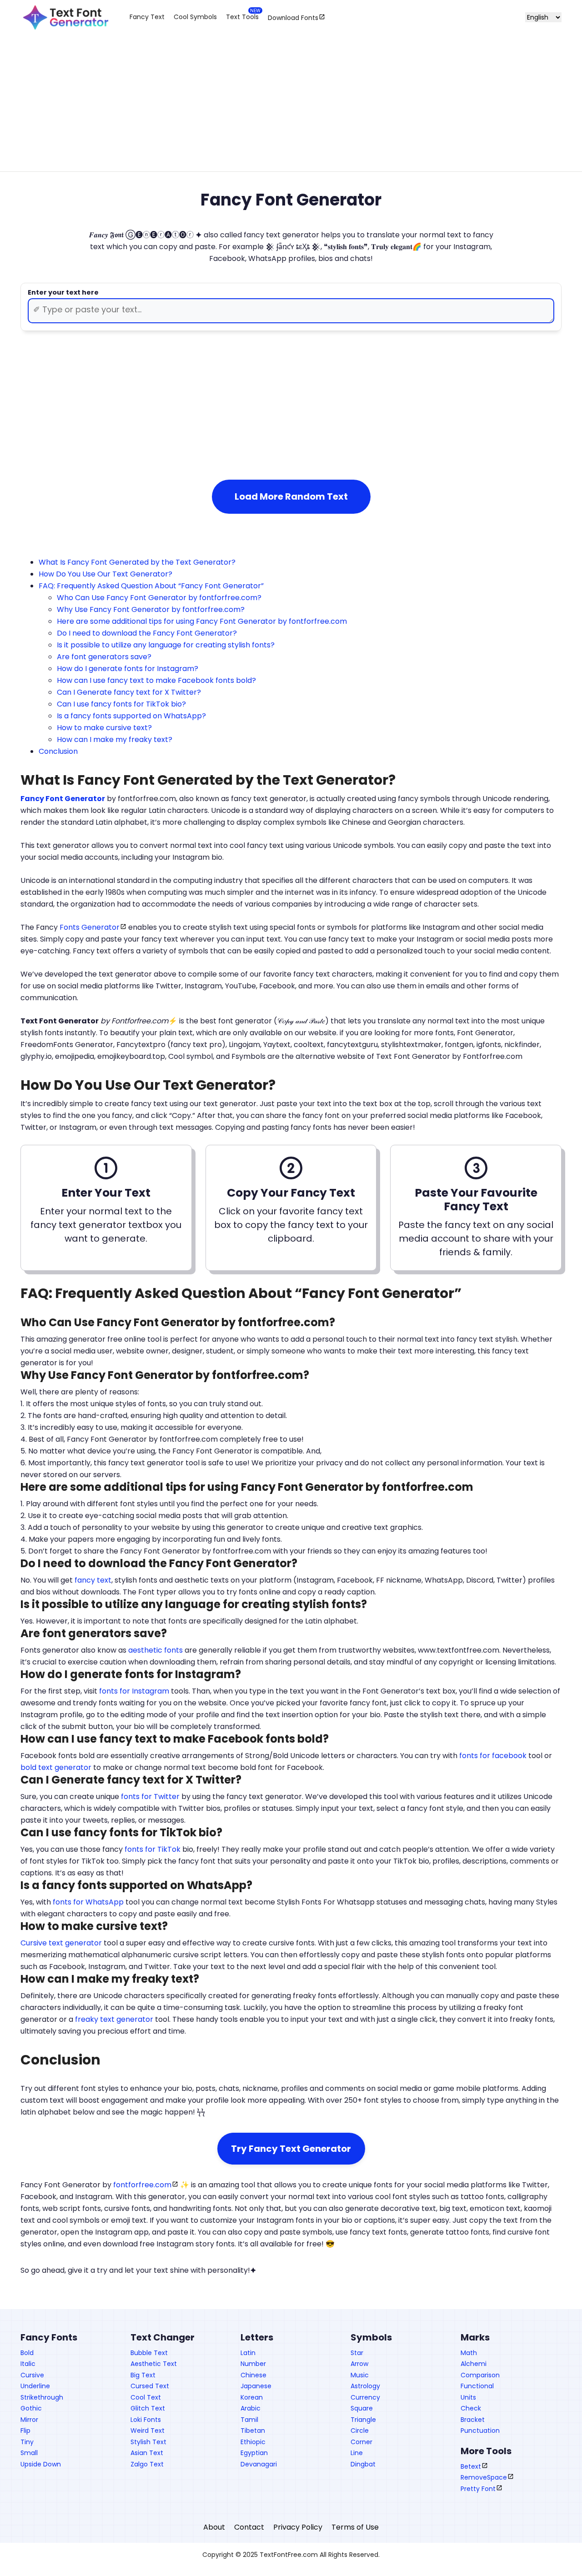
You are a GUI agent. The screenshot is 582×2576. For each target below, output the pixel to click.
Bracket (473, 2420)
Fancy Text (147, 17)
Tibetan (253, 2431)
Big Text (143, 2375)
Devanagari (259, 2464)
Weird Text (148, 2431)
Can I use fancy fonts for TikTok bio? (121, 704)
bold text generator (56, 1767)
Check (471, 2408)
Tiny (27, 2442)
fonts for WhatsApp (88, 1902)
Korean (252, 2397)
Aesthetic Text (154, 2364)
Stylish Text (148, 2442)
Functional (477, 2386)
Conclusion (58, 751)
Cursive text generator (61, 1943)
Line (357, 2453)
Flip (25, 2431)
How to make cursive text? (104, 728)
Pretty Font (478, 2489)
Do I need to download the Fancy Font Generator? (147, 633)
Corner (361, 2442)
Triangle (363, 2420)
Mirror (29, 2420)
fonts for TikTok (153, 1849)
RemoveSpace (484, 2477)
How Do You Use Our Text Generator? (105, 574)
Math (469, 2353)
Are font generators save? (104, 657)
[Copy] (176, 436)
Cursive (32, 2375)
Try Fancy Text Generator (291, 2149)
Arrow (359, 2364)
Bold (27, 2353)
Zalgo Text (147, 2464)
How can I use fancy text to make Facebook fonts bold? (156, 680)
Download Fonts (293, 17)
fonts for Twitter (150, 1797)
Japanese (256, 2386)
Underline (35, 2386)
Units (468, 2397)
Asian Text (147, 2453)
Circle (360, 2431)
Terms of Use (355, 2527)
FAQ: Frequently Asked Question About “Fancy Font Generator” (151, 586)
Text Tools (242, 17)
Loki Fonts (146, 2420)
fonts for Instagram (134, 1691)
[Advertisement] (291, 110)
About (214, 2527)
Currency (365, 2397)
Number (253, 2364)
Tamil (249, 2420)
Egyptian (254, 2453)
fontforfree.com (142, 2185)
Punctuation (480, 2431)
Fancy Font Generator (63, 799)
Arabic (251, 2408)
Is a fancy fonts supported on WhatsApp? (131, 716)
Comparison (480, 2375)
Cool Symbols (195, 17)
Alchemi (474, 2364)
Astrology (365, 2386)
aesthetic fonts (156, 1650)
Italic (28, 2364)
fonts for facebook (493, 1756)
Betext (471, 2466)
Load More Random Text (291, 496)
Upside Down (41, 2464)
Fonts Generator (90, 927)
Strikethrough (42, 2397)
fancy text (93, 1580)
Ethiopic (253, 2442)
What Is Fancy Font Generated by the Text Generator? (137, 562)
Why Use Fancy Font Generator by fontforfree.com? (151, 609)
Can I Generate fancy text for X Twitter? (129, 692)
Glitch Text (148, 2408)
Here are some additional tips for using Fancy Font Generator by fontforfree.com (202, 621)
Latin (248, 2353)
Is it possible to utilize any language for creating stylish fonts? (166, 645)
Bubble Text (149, 2353)
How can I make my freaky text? (115, 739)
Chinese (253, 2375)
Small (29, 2453)
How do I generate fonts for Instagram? (128, 669)
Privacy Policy (298, 2527)
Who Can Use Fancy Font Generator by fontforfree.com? (159, 598)
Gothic (31, 2408)
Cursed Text (150, 2386)
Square (362, 2408)
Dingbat (363, 2464)
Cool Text (146, 2397)
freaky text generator (114, 2019)
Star (357, 2353)
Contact (249, 2527)
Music (360, 2375)
